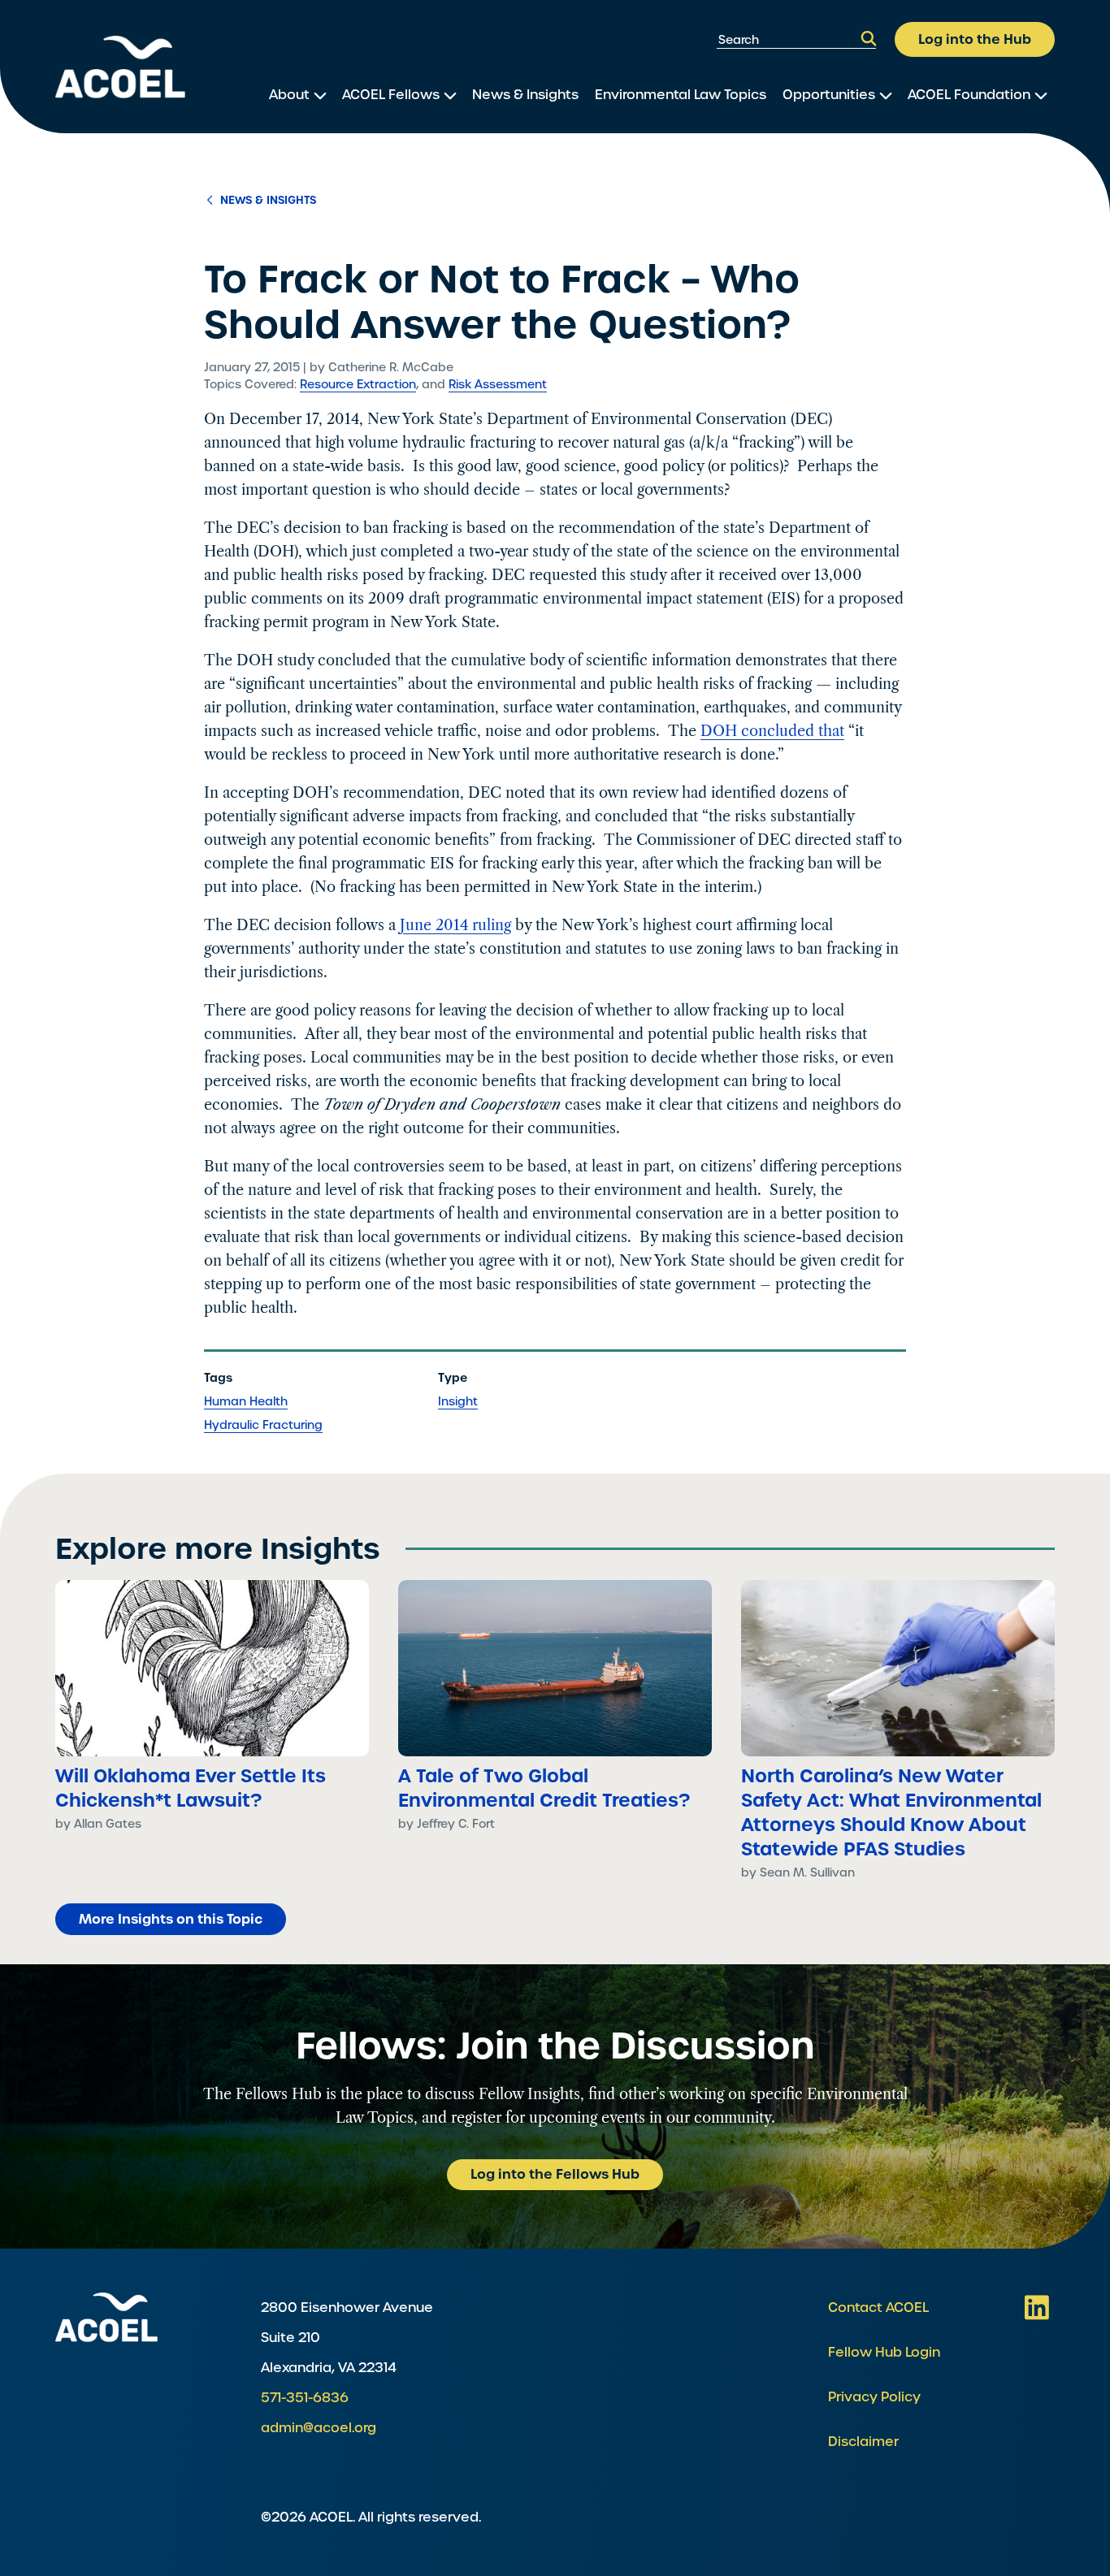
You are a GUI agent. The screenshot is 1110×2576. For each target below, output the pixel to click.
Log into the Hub (975, 39)
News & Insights (525, 95)
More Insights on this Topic (171, 1919)
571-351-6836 (305, 2398)
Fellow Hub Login (884, 2352)
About (289, 95)
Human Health (246, 1401)
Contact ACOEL (878, 2308)
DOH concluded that (772, 731)
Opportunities (829, 95)
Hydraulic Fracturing (263, 1425)
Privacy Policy (874, 2397)
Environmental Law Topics (681, 95)
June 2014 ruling (455, 925)
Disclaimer (863, 2442)
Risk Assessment (498, 384)
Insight (458, 1401)
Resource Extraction (358, 384)
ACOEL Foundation (969, 95)
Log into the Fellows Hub (555, 2174)
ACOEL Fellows (391, 95)
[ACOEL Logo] (106, 2317)
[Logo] (120, 67)
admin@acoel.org (319, 2428)
